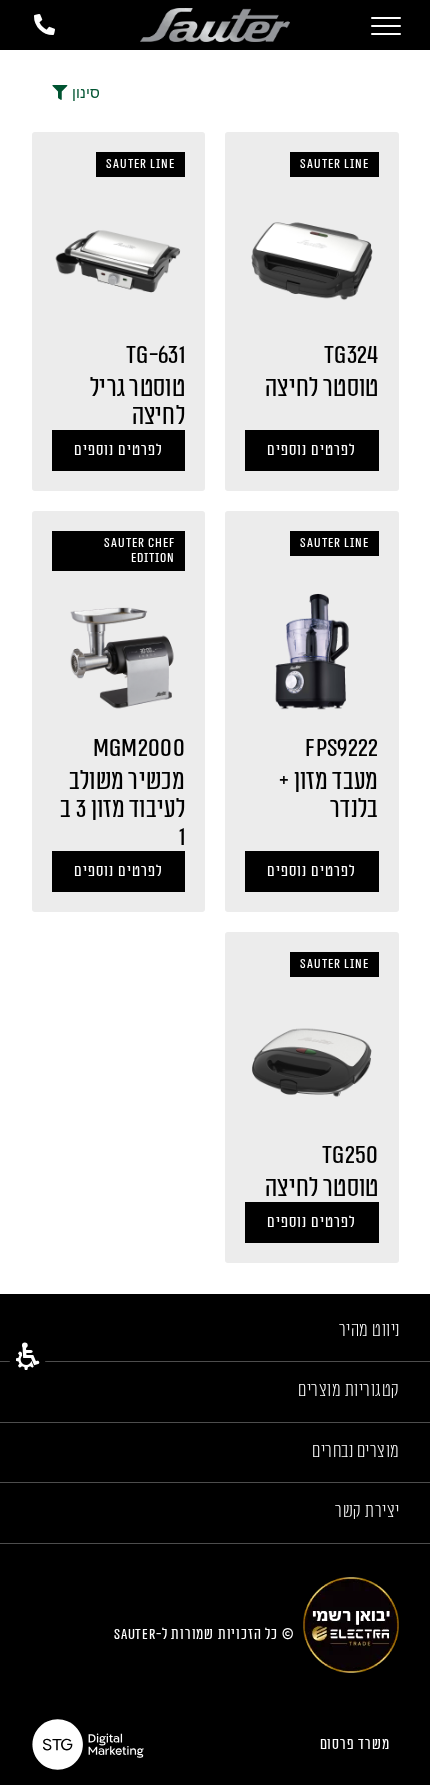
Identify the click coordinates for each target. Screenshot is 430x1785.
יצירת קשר (367, 1511)
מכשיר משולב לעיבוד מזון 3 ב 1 (122, 809)
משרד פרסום (355, 1744)
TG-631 (155, 355)
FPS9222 (341, 748)
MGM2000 (139, 748)
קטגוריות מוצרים (349, 1390)
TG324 (351, 355)
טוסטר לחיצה (321, 388)
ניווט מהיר (369, 1330)
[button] (27, 1356)
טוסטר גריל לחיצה (137, 402)
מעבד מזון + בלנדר (328, 795)
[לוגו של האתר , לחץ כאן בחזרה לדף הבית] (215, 25)
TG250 (350, 1155)
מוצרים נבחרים (356, 1451)
